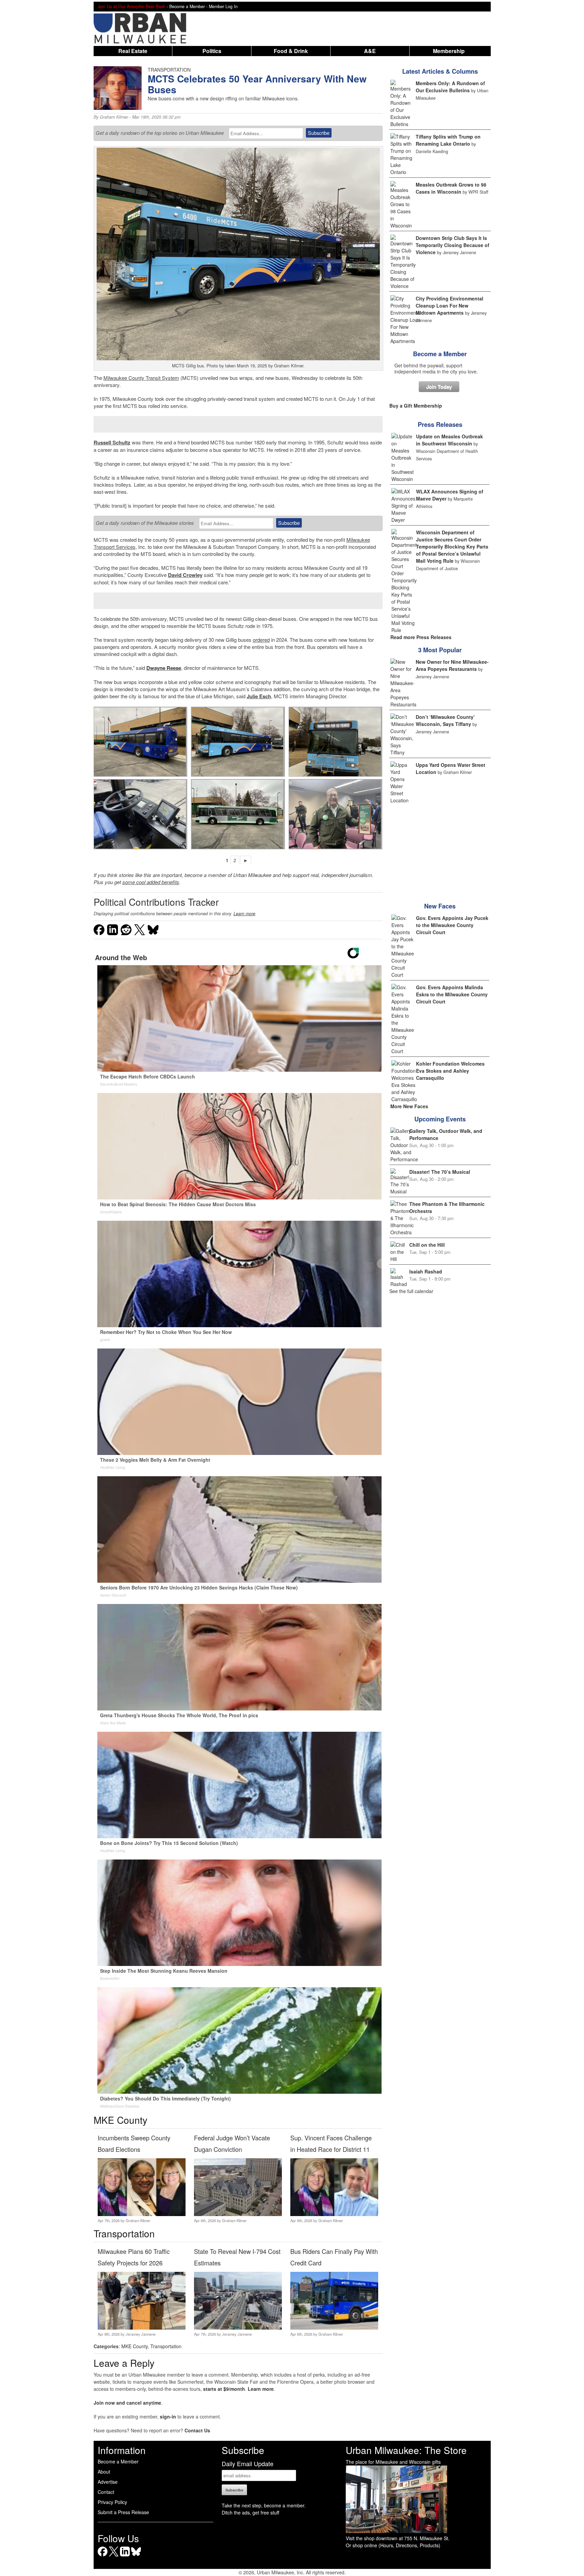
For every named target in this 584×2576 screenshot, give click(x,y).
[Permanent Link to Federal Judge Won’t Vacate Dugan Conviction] (238, 2214)
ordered (261, 640)
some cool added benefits (151, 882)
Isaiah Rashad (426, 1271)
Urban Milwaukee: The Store (406, 2450)
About (104, 2472)
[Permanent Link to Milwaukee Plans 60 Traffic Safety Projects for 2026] (141, 2328)
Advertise (108, 2482)
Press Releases (440, 424)
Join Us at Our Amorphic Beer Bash (131, 6)
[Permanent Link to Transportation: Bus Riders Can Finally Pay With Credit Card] (334, 2328)
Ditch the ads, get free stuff (250, 2512)
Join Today (439, 387)
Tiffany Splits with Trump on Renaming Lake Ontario (448, 140)
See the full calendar (411, 1291)
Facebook (103, 2556)
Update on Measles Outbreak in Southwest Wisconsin (449, 440)
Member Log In (223, 6)
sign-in (168, 2416)
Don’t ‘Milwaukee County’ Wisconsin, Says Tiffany (445, 720)
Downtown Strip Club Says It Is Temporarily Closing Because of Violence (453, 245)
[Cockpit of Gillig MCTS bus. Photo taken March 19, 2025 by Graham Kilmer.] (140, 814)
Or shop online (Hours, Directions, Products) (393, 2545)
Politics (212, 51)
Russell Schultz (112, 442)
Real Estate (133, 51)
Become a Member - (189, 6)
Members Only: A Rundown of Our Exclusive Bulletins (450, 87)
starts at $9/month (224, 2389)
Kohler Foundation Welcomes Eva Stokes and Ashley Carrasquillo (450, 1071)
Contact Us (197, 2430)
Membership (449, 51)
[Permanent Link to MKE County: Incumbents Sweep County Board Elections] (141, 2214)
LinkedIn (125, 2556)
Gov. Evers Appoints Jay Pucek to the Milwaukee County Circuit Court (452, 925)
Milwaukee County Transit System (141, 378)
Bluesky (136, 2556)
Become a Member (440, 354)
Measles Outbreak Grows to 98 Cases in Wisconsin (451, 188)
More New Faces (409, 1106)
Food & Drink (291, 51)
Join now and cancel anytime (127, 2403)
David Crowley (185, 575)
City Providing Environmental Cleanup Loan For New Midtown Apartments (449, 306)
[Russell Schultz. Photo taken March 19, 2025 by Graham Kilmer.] (335, 814)
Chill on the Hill (427, 1245)
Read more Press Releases (421, 637)
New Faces (440, 906)
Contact (106, 2492)
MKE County (135, 2346)
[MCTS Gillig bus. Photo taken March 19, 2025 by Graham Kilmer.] (140, 742)
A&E (370, 51)
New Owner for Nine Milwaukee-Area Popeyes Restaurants (452, 665)
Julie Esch (259, 696)
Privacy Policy (112, 2502)
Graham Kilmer (114, 117)
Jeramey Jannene (141, 2334)
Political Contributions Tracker (156, 902)
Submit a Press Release (123, 2512)
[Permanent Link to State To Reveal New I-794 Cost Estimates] (238, 2328)
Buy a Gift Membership (416, 406)
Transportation (166, 2346)
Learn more (244, 914)
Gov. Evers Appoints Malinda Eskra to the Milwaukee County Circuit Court (452, 994)
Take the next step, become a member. (264, 2505)
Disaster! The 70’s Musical (440, 1172)
